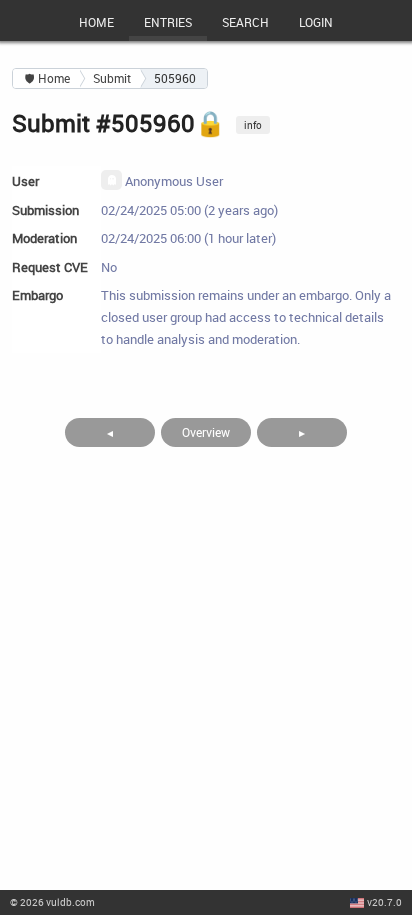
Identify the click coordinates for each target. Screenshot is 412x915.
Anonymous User (172, 181)
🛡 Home (47, 78)
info (253, 125)
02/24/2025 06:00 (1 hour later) (188, 238)
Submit (112, 78)
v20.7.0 (384, 902)
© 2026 (52, 902)
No (109, 267)
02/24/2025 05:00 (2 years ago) (189, 210)
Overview (206, 432)
